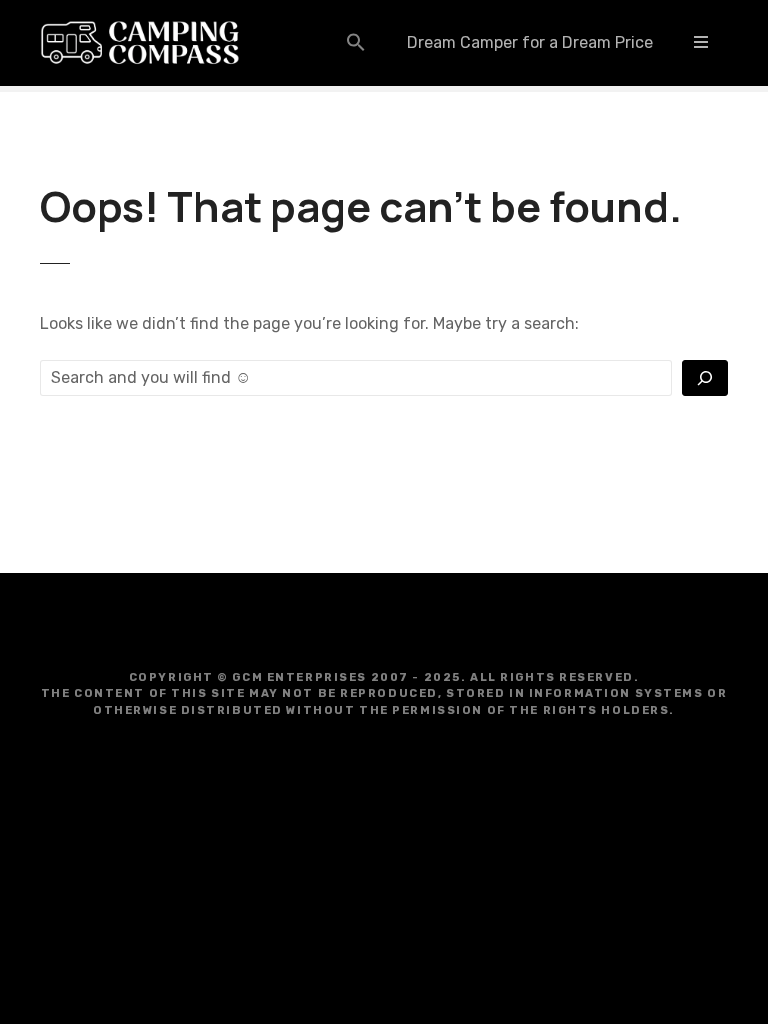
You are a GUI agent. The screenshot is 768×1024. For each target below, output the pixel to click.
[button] (356, 42)
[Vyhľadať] (705, 378)
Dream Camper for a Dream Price (530, 42)
